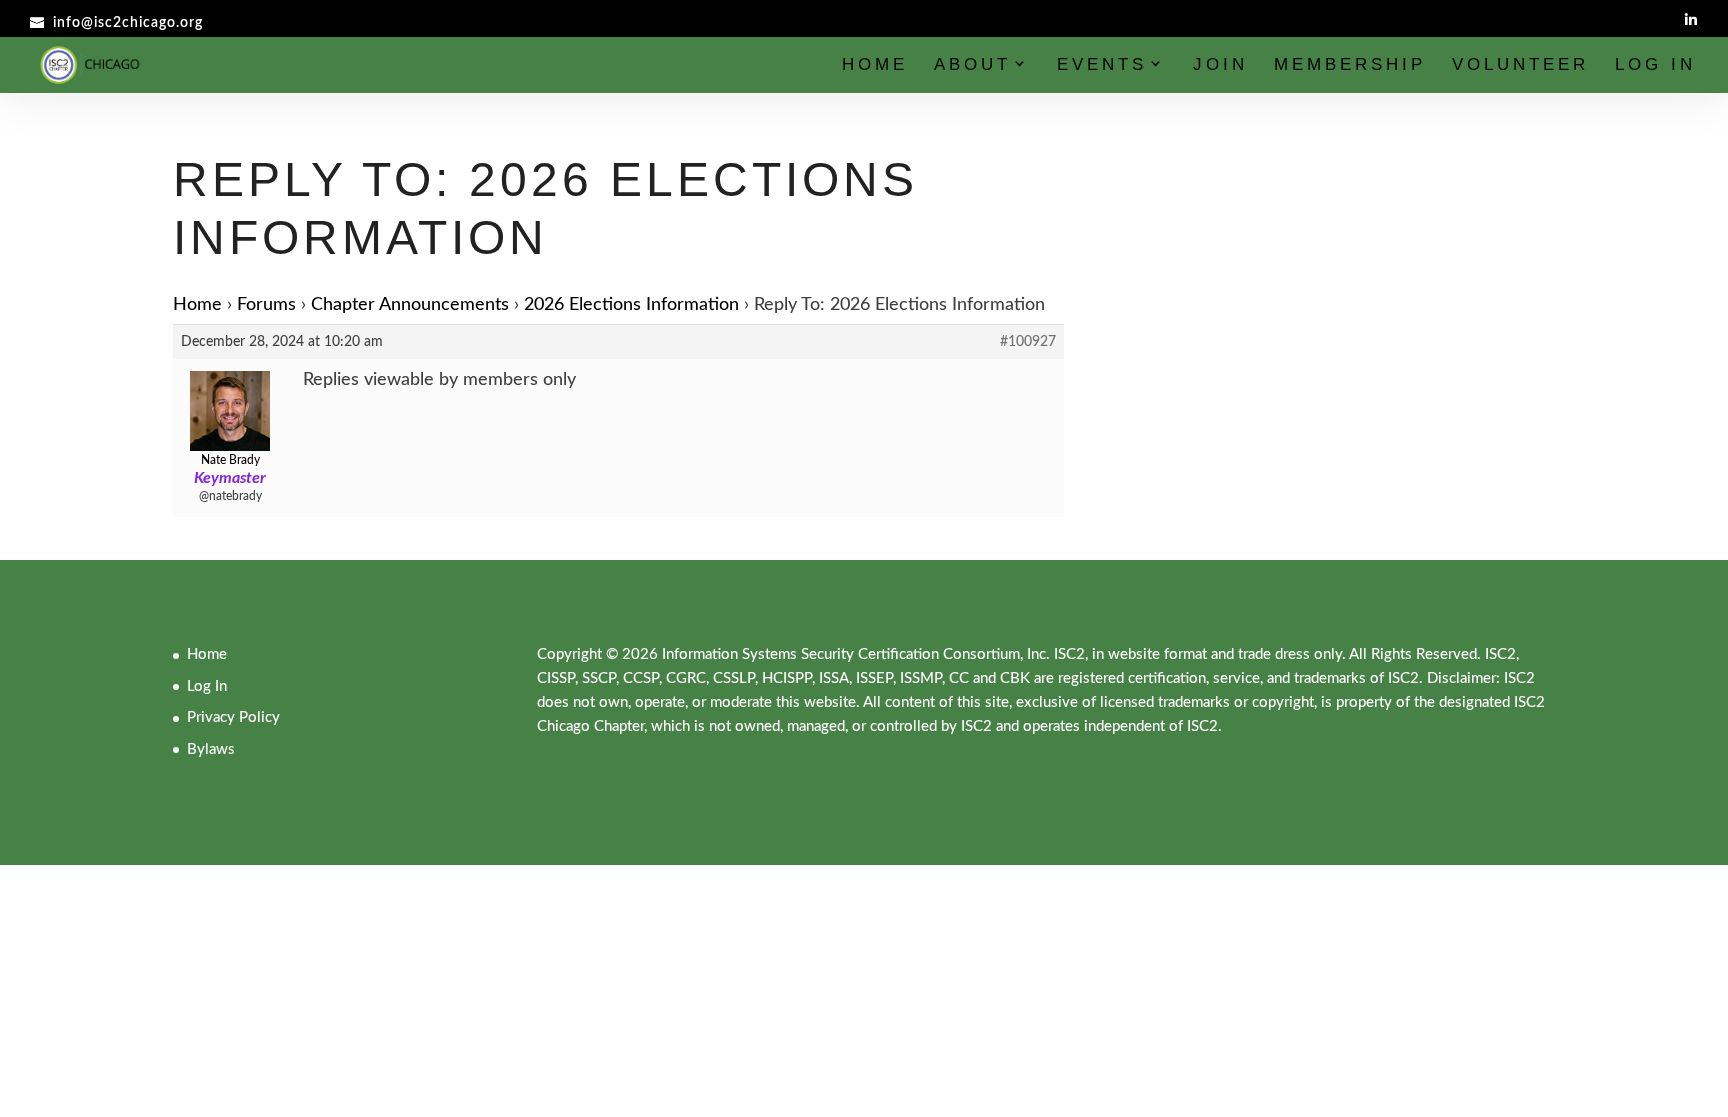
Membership (1350, 66)
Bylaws (211, 749)
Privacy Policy (233, 717)
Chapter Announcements (410, 305)
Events (1102, 66)
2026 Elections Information (631, 305)
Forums (266, 305)
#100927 (1028, 342)
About (972, 66)
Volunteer (1520, 66)
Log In (1655, 66)
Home (875, 66)
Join (1220, 66)
